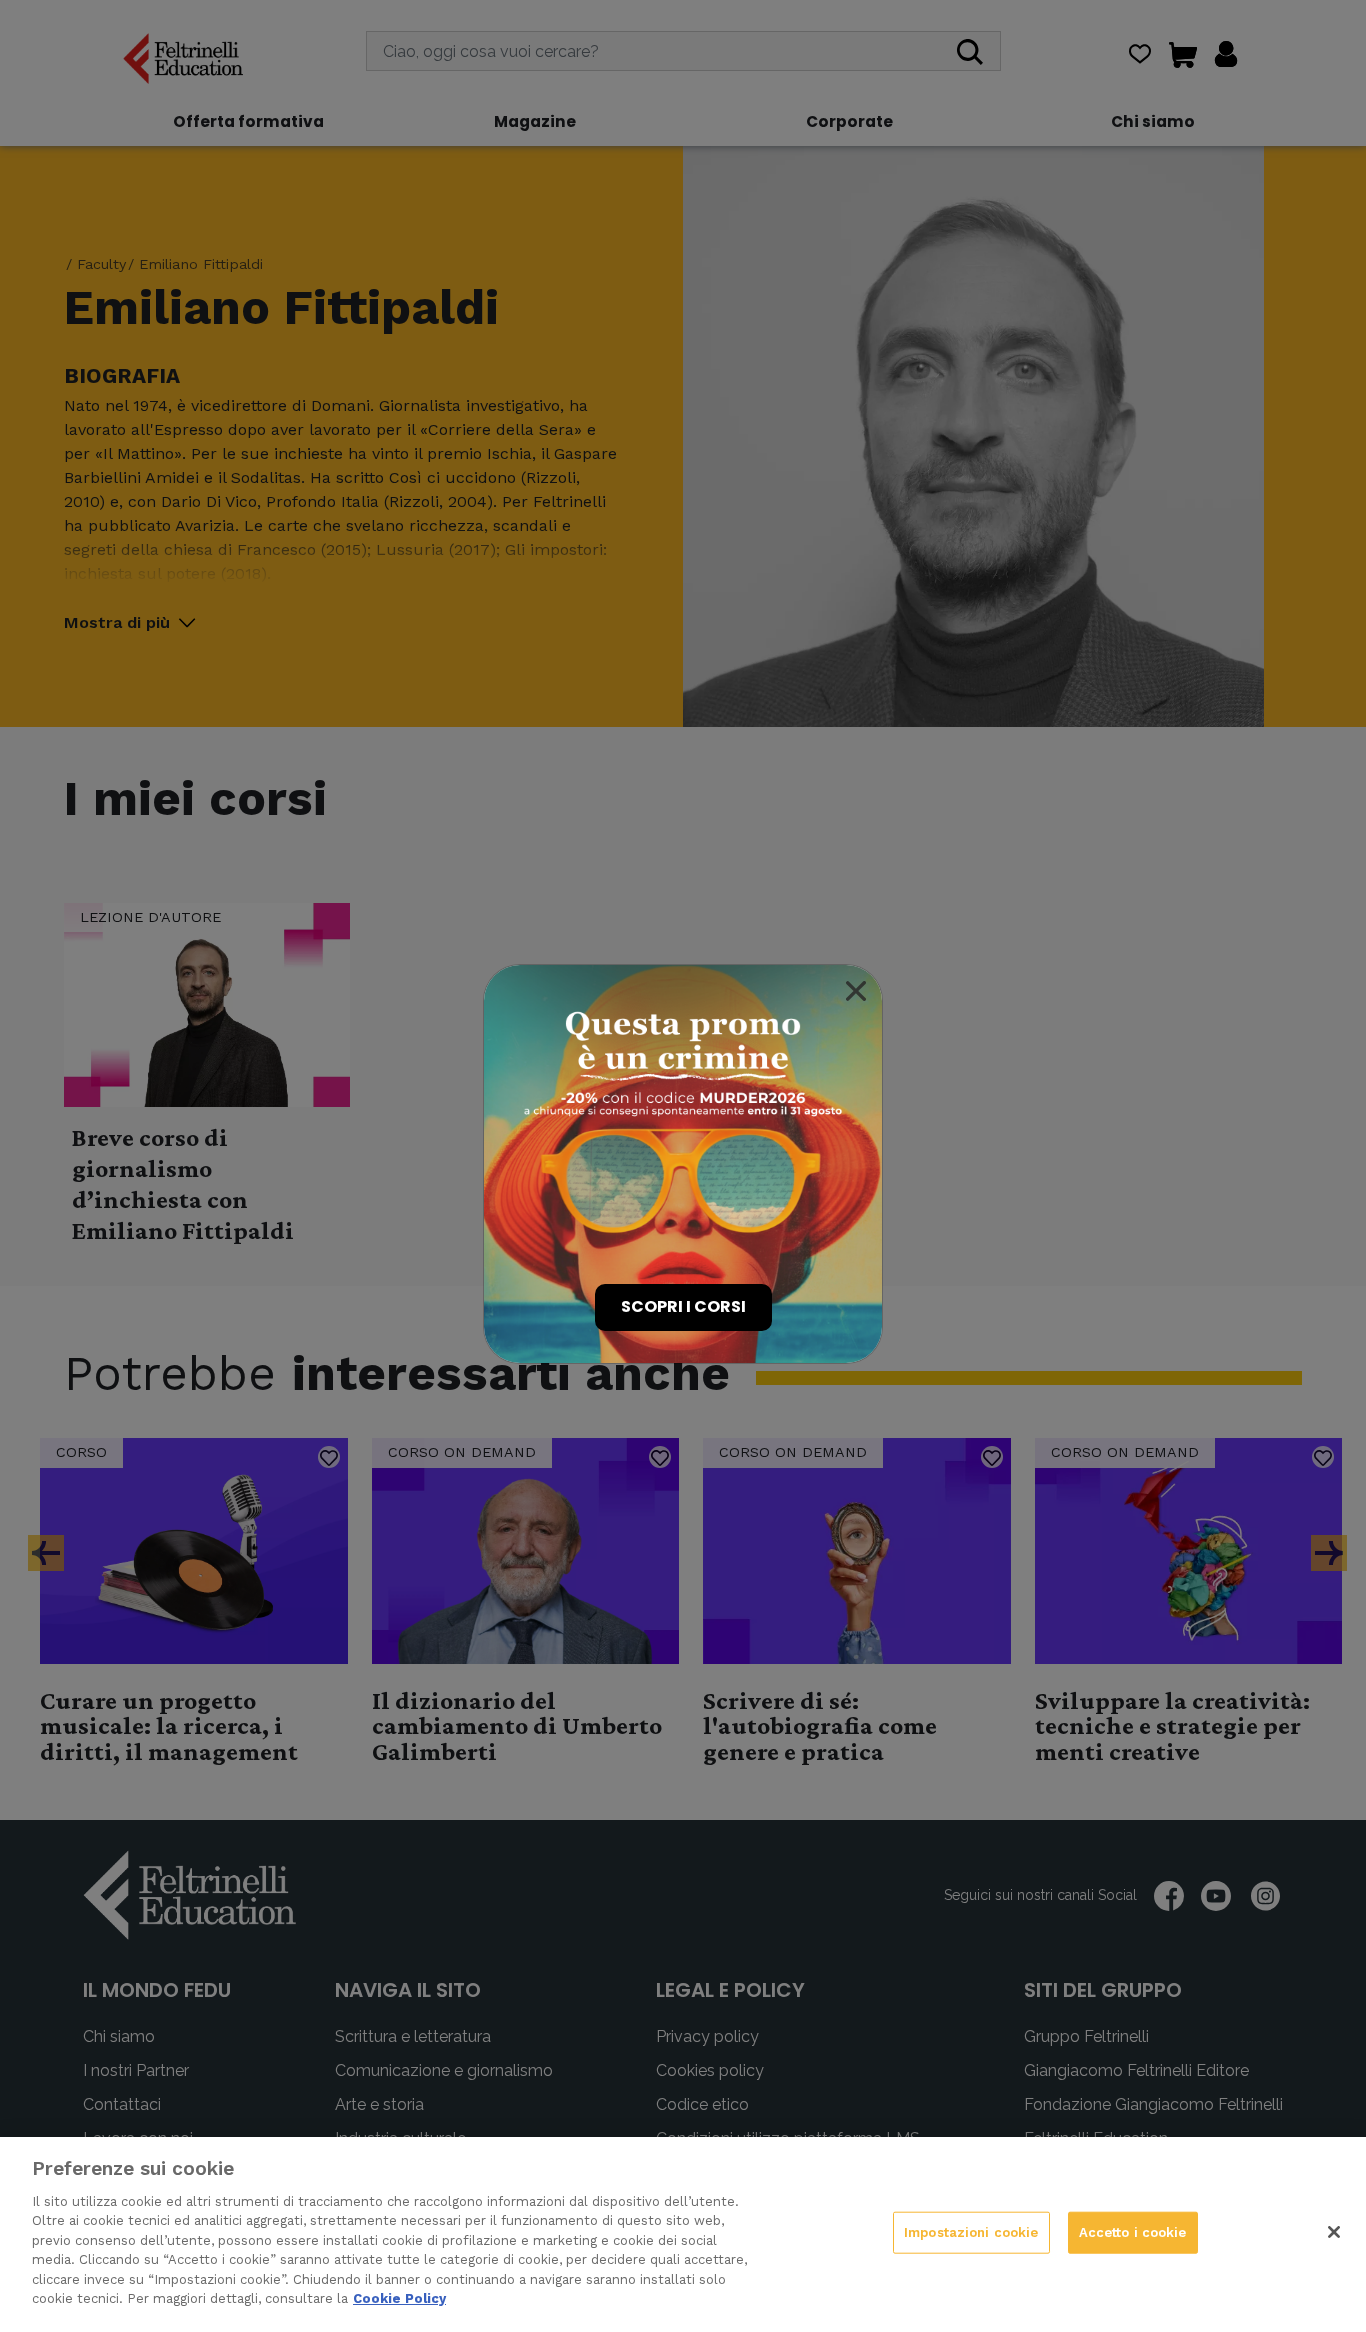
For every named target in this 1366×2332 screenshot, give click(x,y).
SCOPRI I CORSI (683, 1306)
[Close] (856, 991)
